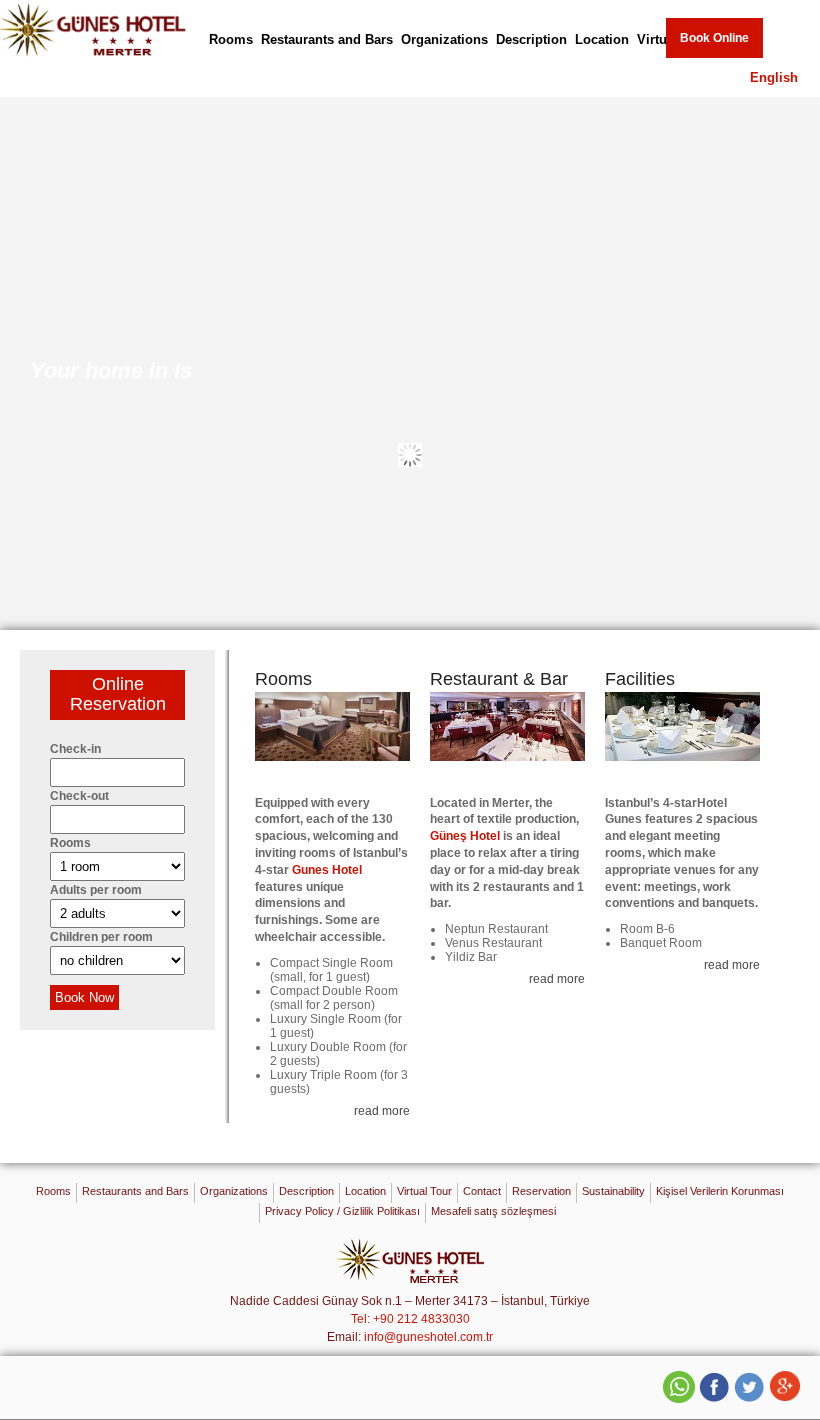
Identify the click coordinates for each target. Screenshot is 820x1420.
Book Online (714, 38)
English (774, 77)
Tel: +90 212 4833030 (410, 1319)
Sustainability (613, 1191)
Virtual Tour (424, 1191)
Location (602, 39)
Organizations (444, 39)
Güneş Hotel (465, 836)
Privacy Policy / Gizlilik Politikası (342, 1211)
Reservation (541, 1191)
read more (382, 1111)
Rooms (231, 39)
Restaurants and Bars (327, 39)
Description (531, 39)
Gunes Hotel (327, 870)
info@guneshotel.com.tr (428, 1337)
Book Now (84, 997)
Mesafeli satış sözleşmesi (493, 1211)
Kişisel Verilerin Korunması (720, 1191)
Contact (482, 1191)
